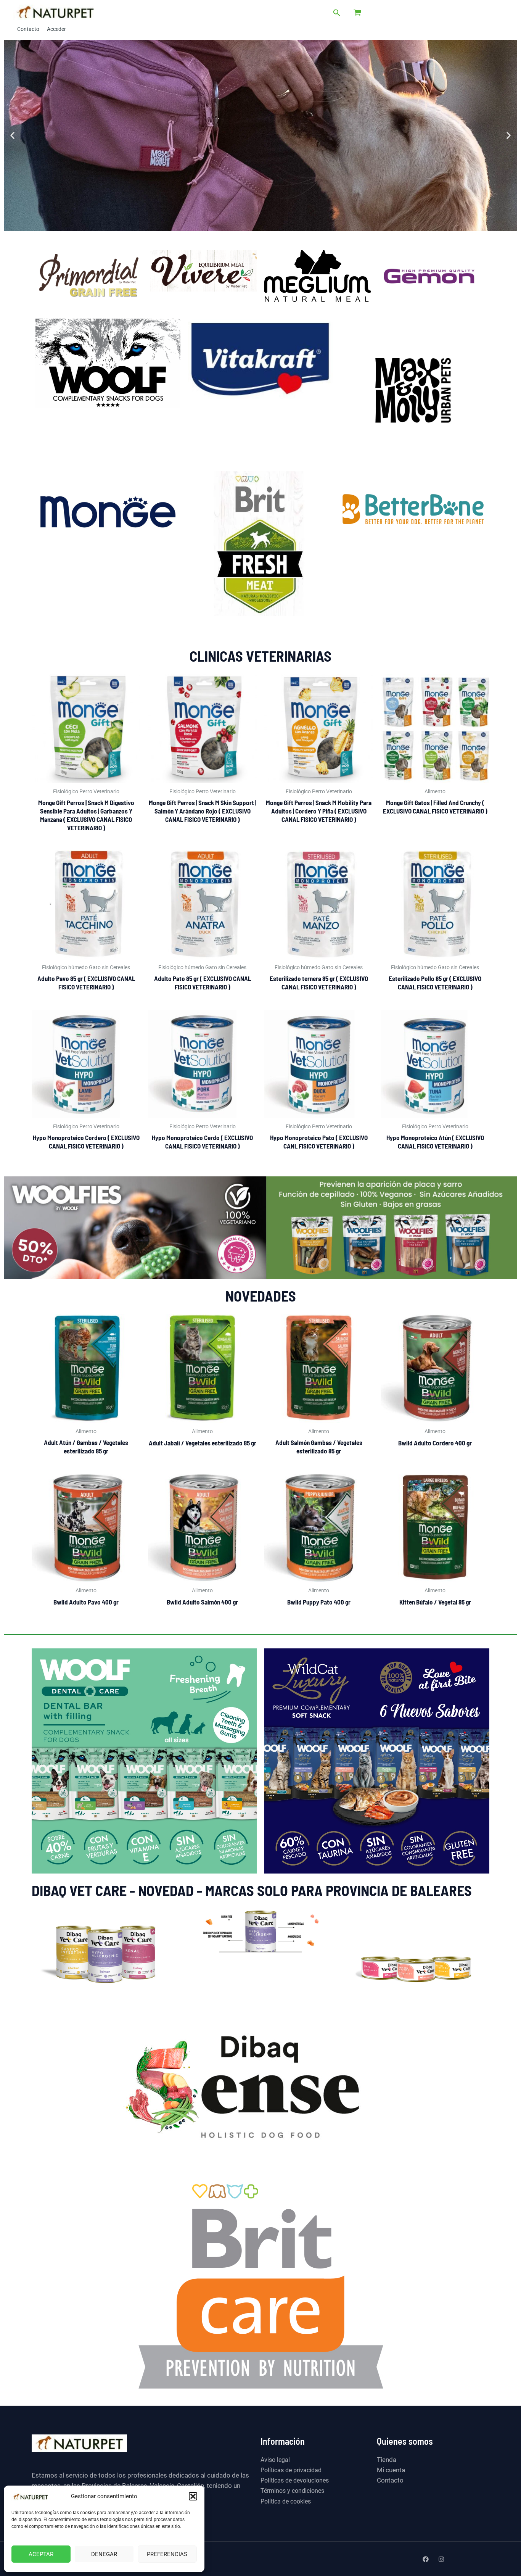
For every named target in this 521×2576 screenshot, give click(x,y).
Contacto (28, 29)
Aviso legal (275, 2460)
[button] (193, 2496)
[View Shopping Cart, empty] (357, 10)
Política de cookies (286, 2501)
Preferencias (167, 2554)
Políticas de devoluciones (295, 2480)
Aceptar (41, 2554)
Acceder (56, 29)
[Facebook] (426, 2559)
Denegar (104, 2554)
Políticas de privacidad (291, 2470)
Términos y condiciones (292, 2491)
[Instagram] (441, 2559)
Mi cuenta (391, 2470)
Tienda (387, 2460)
